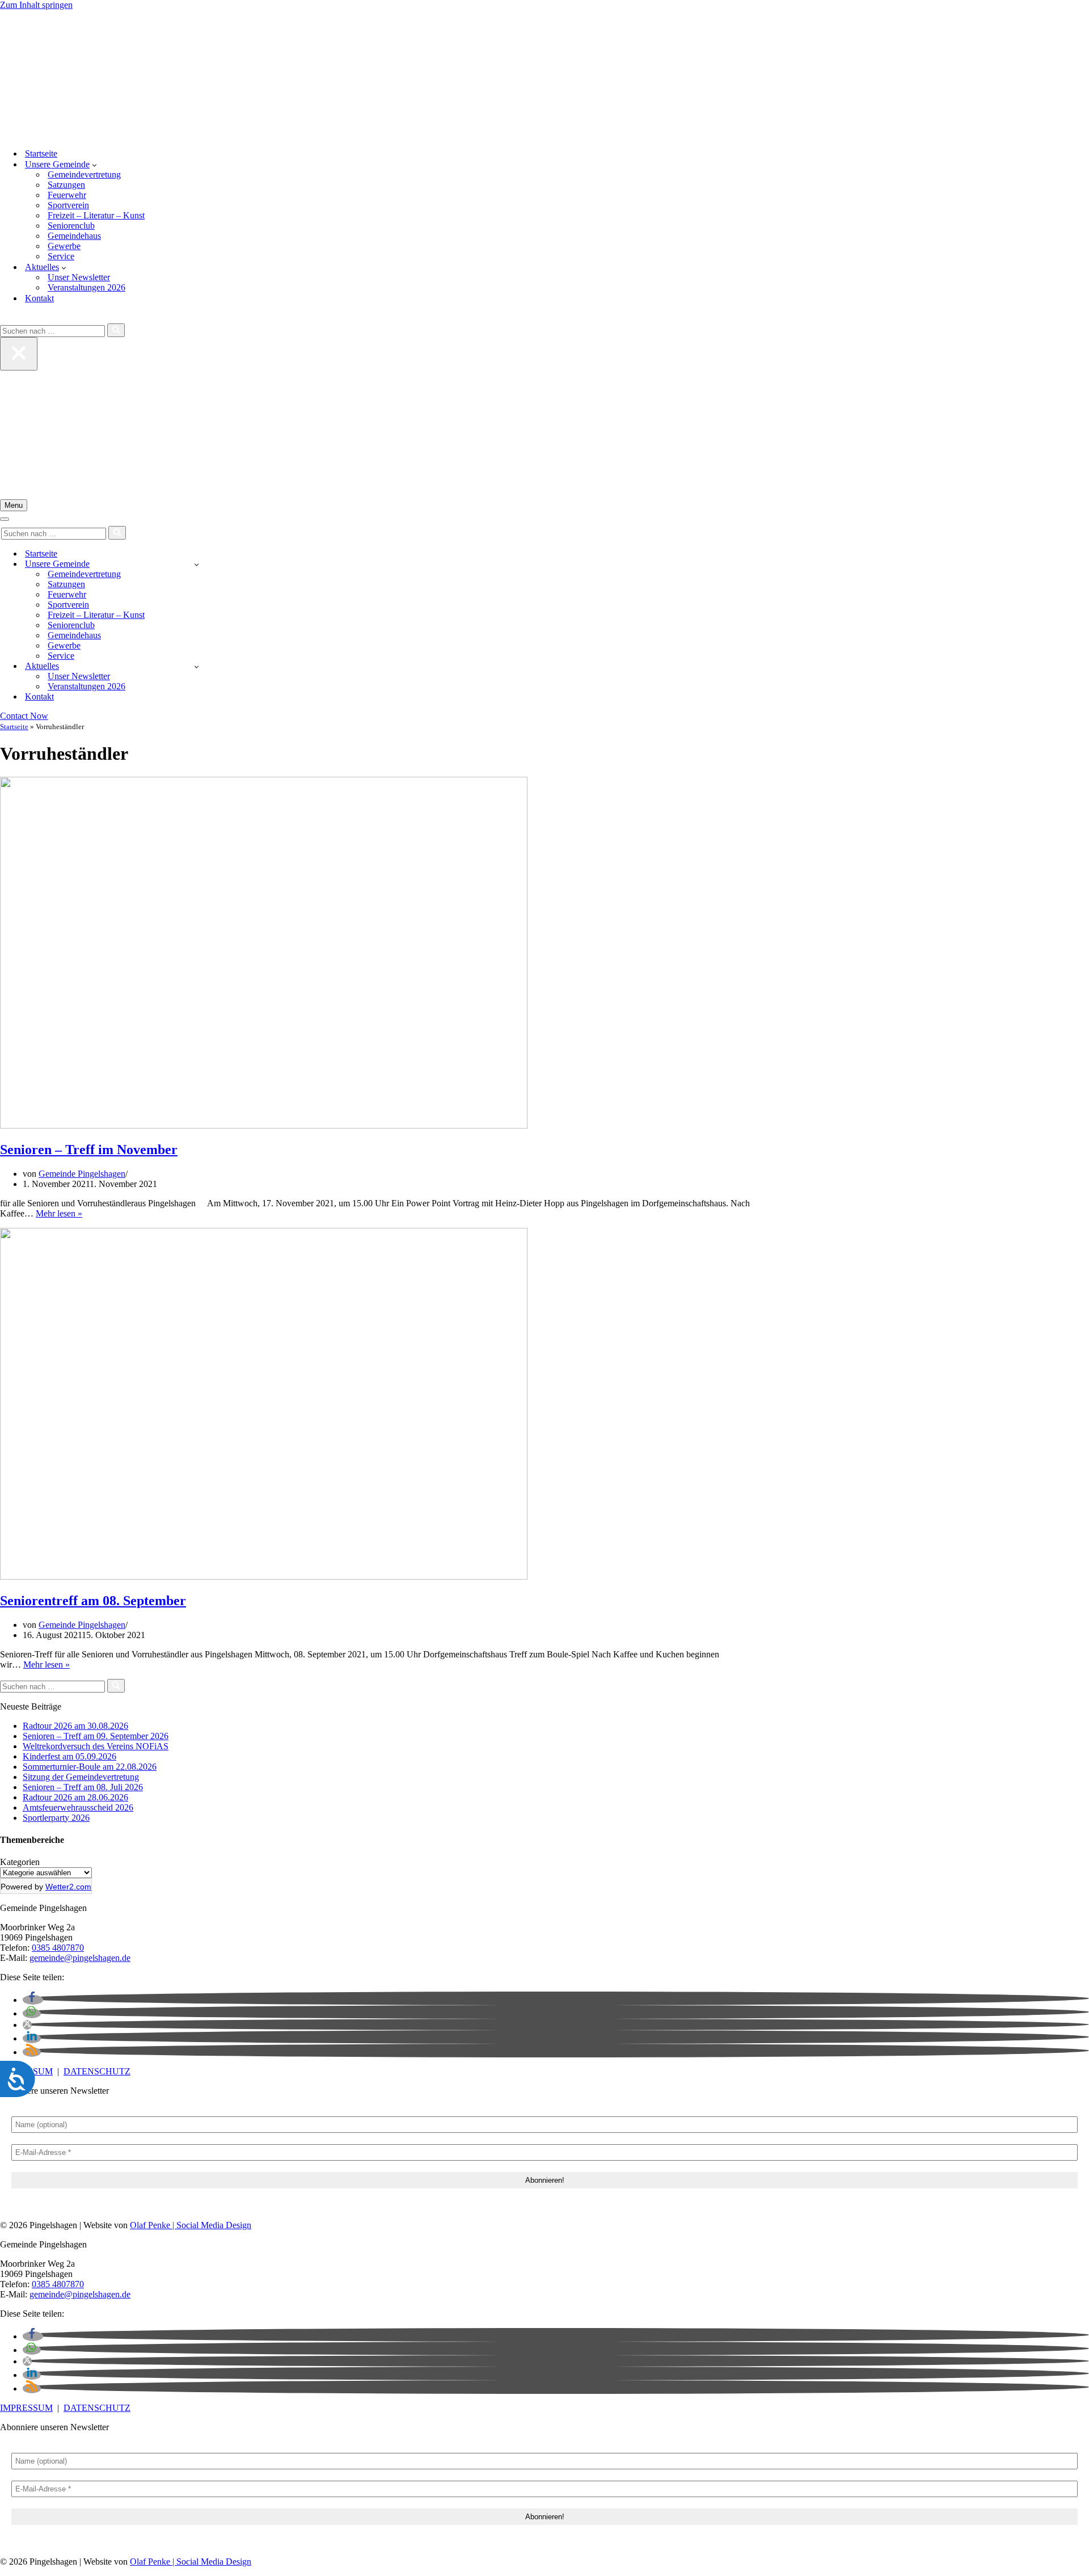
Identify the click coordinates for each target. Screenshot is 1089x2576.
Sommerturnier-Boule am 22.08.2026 (90, 1767)
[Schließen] (19, 354)
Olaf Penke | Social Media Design (191, 2225)
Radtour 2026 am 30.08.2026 (75, 1726)
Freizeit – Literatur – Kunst (96, 215)
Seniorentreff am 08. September (93, 1601)
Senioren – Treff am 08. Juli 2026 (83, 1787)
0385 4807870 (58, 1948)
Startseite (41, 153)
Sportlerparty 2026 (56, 1818)
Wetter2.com (68, 1887)
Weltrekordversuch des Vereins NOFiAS (96, 1746)
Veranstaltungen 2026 (86, 287)
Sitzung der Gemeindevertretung (81, 1777)
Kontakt (39, 298)
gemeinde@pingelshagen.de (80, 1958)
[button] (94, 165)
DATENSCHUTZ (97, 2071)
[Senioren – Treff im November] (264, 1125)
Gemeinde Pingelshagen (82, 1174)
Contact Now (24, 716)
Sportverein (68, 205)
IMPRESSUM (26, 2408)
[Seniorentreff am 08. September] (264, 1577)
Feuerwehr (67, 195)
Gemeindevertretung (84, 174)
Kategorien (20, 1862)
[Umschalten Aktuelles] (197, 666)
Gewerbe (64, 246)
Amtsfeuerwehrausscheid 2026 (78, 1807)
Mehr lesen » (59, 1213)
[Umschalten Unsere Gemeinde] (197, 564)
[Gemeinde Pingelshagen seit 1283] (544, 75)
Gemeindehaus (74, 236)
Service (61, 256)
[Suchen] (4, 318)
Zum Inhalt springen (36, 5)
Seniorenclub (71, 226)
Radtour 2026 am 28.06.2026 (75, 1797)
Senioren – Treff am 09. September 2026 (96, 1736)
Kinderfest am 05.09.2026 (69, 1756)
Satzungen (66, 185)
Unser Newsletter (79, 277)
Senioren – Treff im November (89, 1150)
